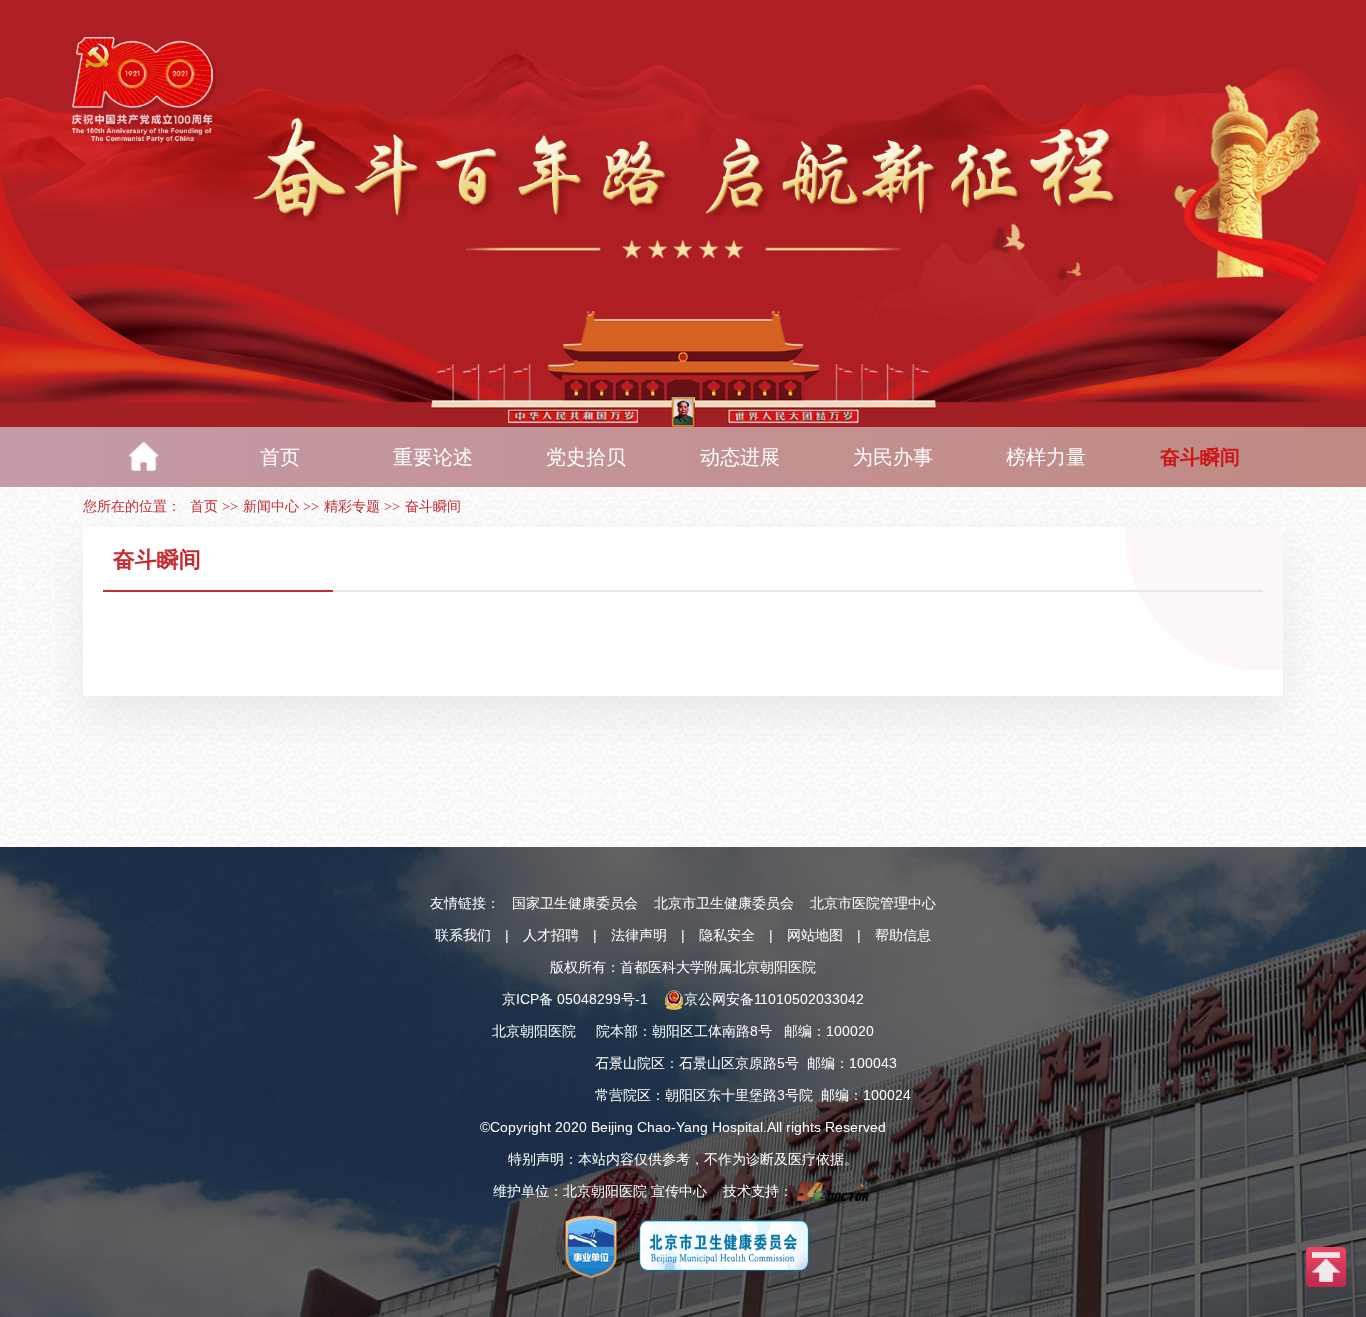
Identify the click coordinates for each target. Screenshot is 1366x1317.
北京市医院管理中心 (873, 903)
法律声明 (639, 935)
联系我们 (463, 935)
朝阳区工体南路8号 (712, 1031)
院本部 (617, 1031)
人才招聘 (551, 935)
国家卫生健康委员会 (575, 903)
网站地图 (815, 935)
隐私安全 (727, 935)
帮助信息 (903, 935)
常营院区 (623, 1095)
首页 (204, 506)
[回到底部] (1326, 1266)
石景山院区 (630, 1063)
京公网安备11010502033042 (774, 999)
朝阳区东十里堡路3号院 (739, 1095)
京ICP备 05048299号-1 (575, 999)
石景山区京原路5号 (739, 1063)
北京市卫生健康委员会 (724, 903)
